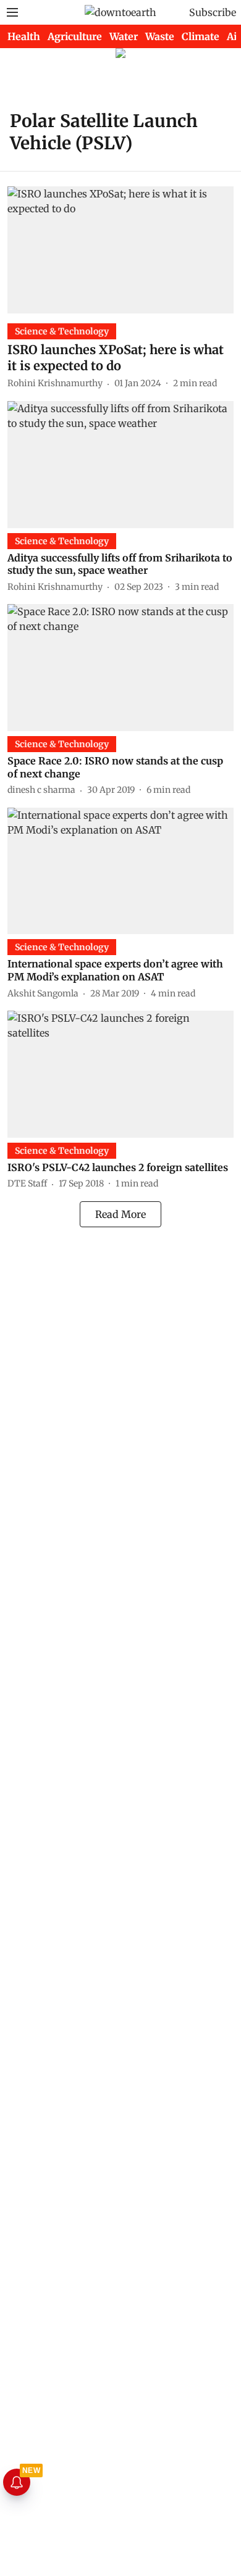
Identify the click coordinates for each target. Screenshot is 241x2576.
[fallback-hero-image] (120, 250)
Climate (201, 36)
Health (24, 36)
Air (234, 36)
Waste (160, 36)
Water (124, 36)
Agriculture (75, 36)
